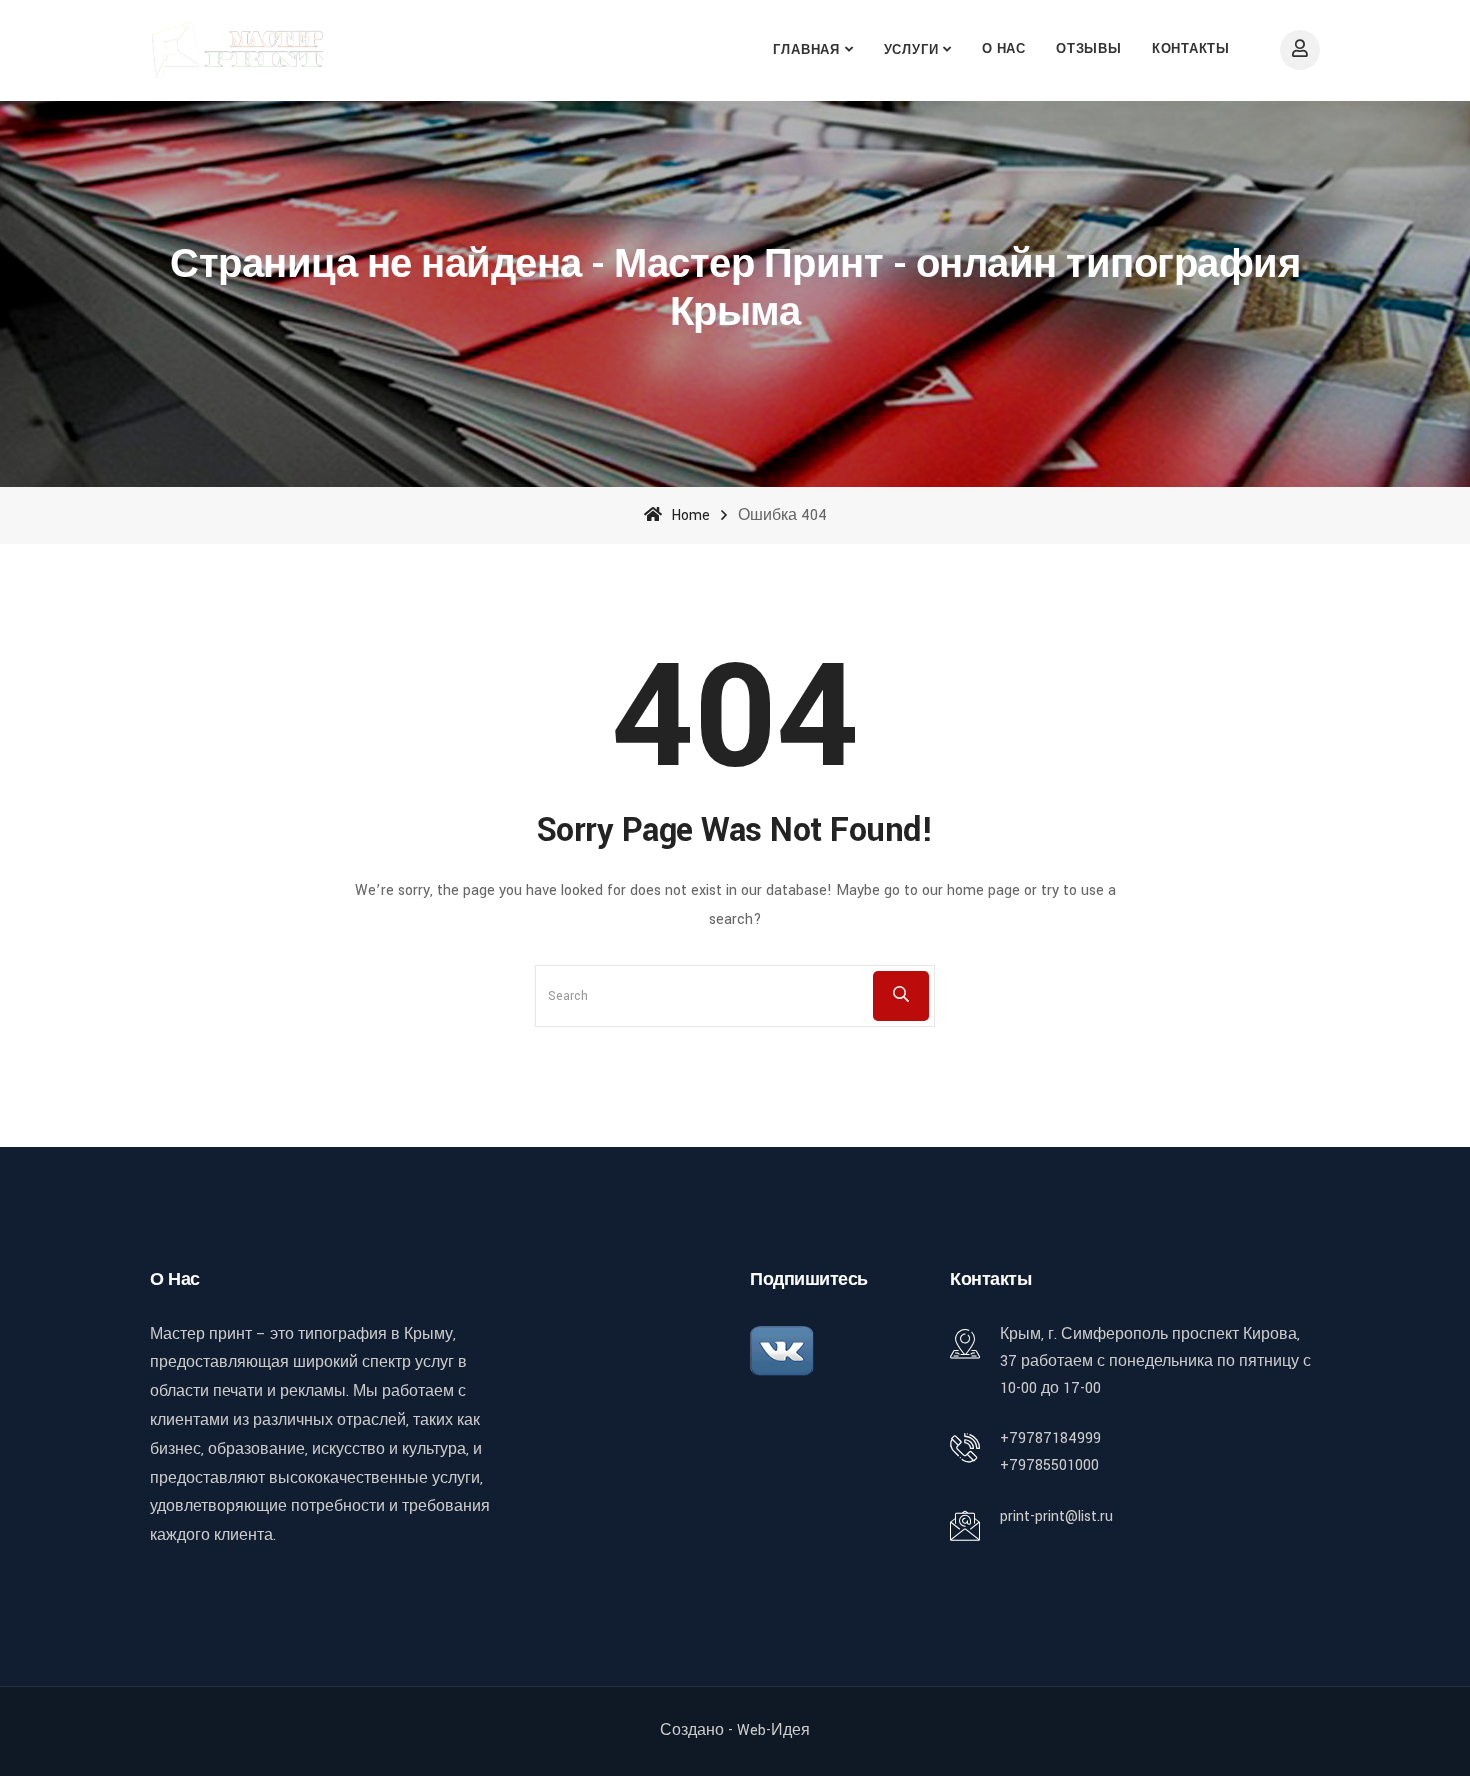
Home (688, 515)
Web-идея (773, 1730)
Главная (806, 50)
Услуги (911, 50)
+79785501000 (1049, 1465)
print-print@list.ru (1056, 1516)
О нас (1004, 49)
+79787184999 (1050, 1438)
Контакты (1191, 49)
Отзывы (1089, 49)
